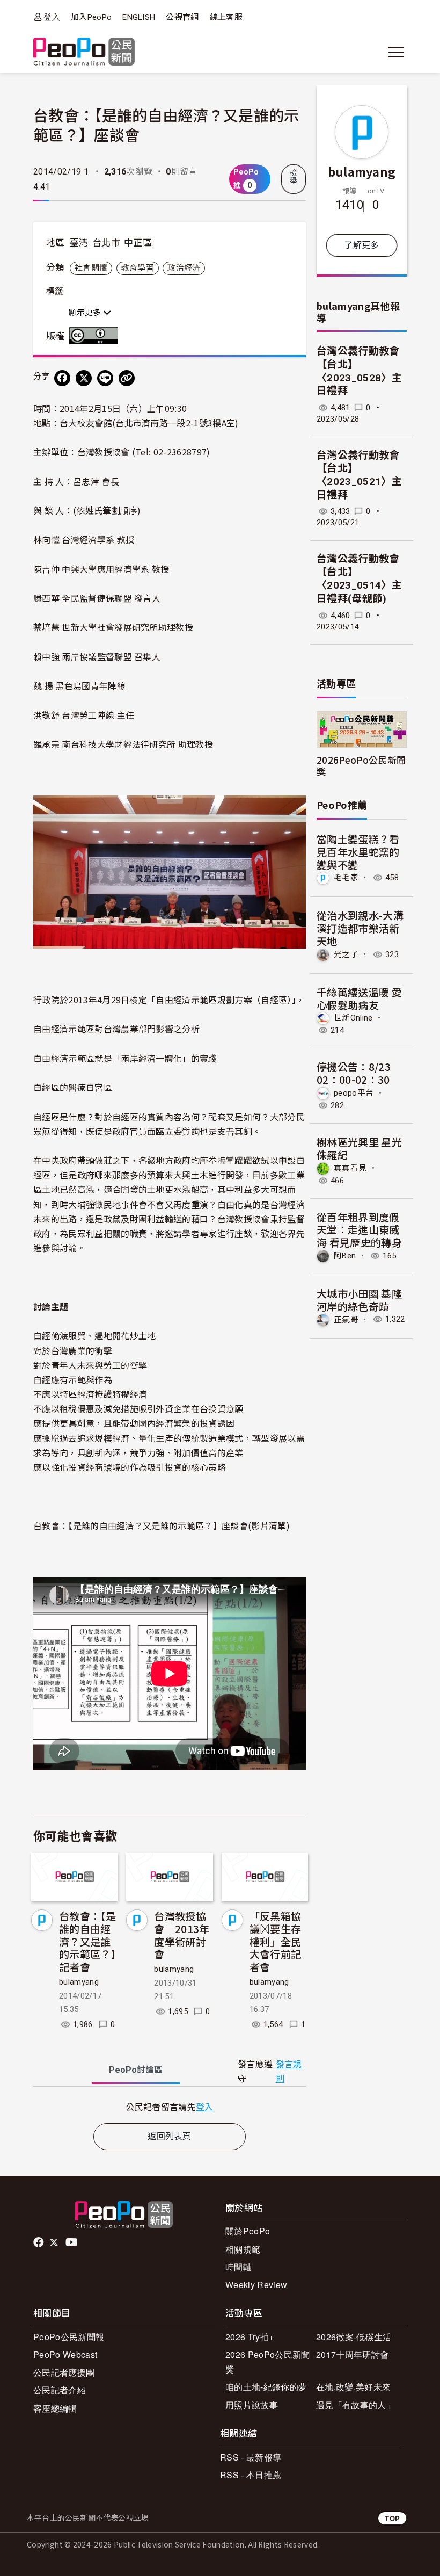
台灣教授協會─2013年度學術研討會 (182, 1935)
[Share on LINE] (105, 378)
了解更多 (361, 245)
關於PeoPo (248, 2231)
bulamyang (79, 1982)
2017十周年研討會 (352, 2354)
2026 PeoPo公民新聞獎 (267, 2362)
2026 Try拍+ (250, 2337)
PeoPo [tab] (136, 2070)
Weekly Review (256, 2285)
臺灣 (79, 243)
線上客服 (226, 17)
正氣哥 (346, 1319)
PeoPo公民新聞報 (69, 2337)
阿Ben (345, 1256)
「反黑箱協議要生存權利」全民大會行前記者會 (276, 1941)
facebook (39, 2242)
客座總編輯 (55, 2408)
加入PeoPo (91, 17)
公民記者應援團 (64, 2372)
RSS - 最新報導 (251, 2457)
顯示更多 (86, 313)
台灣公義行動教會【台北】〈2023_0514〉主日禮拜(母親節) (359, 579)
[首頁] (84, 52)
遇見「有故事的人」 (355, 2405)
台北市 (106, 243)
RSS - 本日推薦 (251, 2475)
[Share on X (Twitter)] (84, 378)
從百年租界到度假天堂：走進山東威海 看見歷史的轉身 (359, 1230)
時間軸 (239, 2267)
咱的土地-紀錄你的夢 (266, 2387)
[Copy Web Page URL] (127, 378)
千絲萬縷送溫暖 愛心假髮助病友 (359, 998)
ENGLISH (139, 17)
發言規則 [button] (289, 2072)
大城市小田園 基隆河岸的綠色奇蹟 (359, 1300)
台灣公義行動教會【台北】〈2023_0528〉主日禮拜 (359, 371)
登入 (52, 17)
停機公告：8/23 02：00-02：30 (354, 1073)
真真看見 (350, 1168)
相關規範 (243, 2249)
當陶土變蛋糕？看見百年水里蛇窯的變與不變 (358, 852)
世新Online (353, 1018)
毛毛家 (346, 878)
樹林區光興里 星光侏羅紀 (359, 1148)
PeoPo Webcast (65, 2354)
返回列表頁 (170, 2136)
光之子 (346, 954)
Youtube (72, 2242)
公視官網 (182, 17)
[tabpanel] (170, 2107)
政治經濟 (184, 268)
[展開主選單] (396, 52)
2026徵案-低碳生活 (354, 2337)
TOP (392, 2518)
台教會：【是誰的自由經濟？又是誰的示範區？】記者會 (87, 1941)
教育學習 (138, 268)
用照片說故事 (252, 2405)
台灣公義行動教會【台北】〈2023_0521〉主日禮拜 (359, 475)
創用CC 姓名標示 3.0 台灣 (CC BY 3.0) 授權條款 (96, 336)
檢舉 (294, 177)
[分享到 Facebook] (62, 378)
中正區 (138, 243)
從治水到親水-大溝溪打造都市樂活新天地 (360, 928)
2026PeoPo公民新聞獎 (361, 765)
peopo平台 (354, 1093)
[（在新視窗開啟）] (170, 871)
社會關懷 (91, 268)
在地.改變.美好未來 (353, 2387)
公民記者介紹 (60, 2390)
